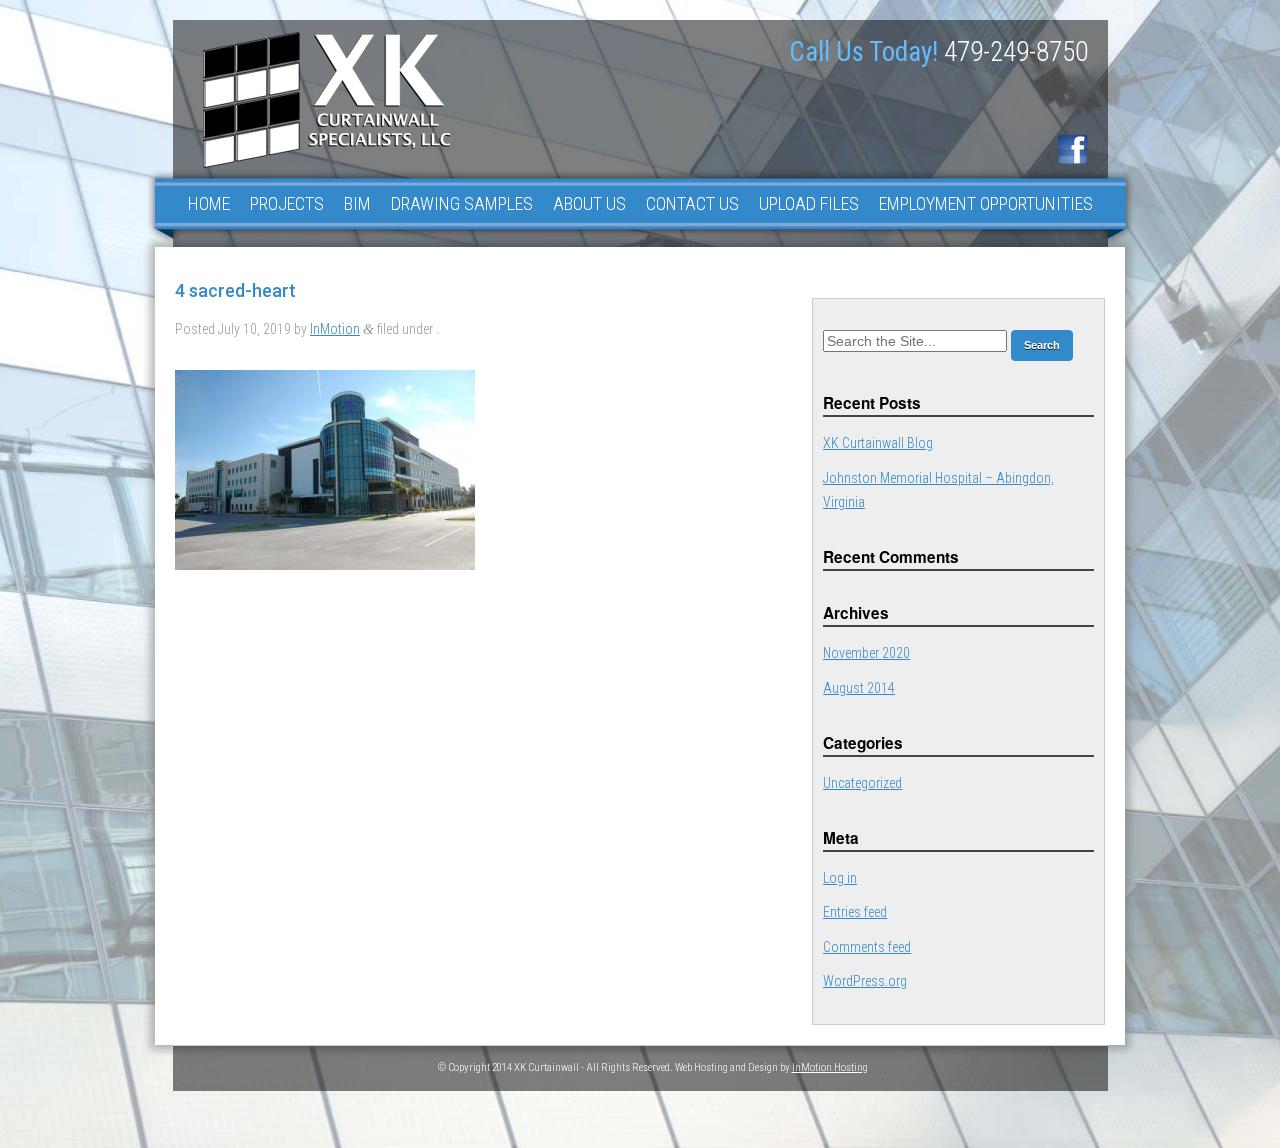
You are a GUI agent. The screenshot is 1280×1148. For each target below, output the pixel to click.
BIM (357, 203)
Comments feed (867, 947)
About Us (589, 203)
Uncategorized (862, 783)
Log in (840, 878)
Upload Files (809, 203)
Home (209, 203)
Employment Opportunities (986, 203)
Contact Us (692, 203)
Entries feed (855, 912)
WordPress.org (865, 981)
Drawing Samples (462, 203)
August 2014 (859, 688)
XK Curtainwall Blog (878, 443)
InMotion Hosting (830, 1067)
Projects (287, 203)
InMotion (335, 329)
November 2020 (866, 653)
